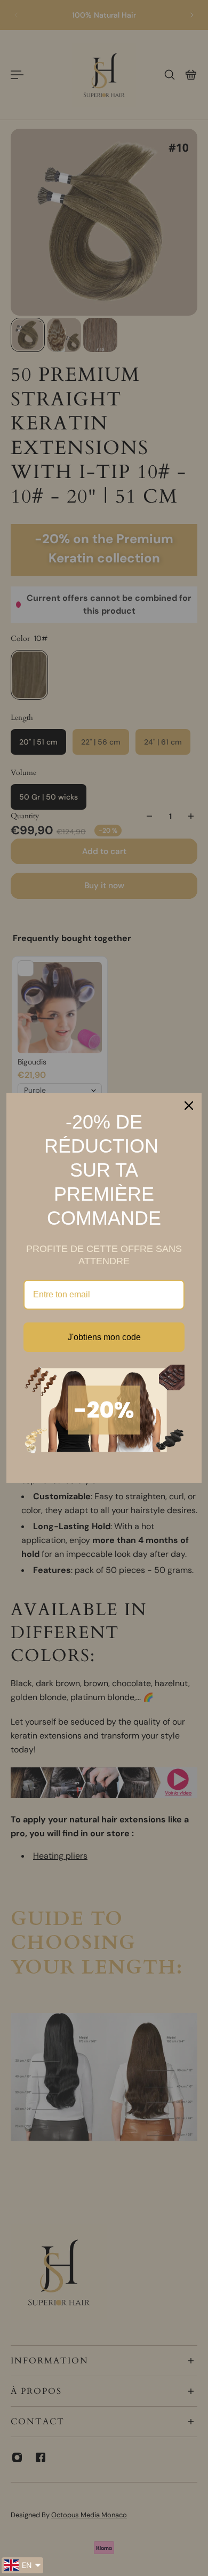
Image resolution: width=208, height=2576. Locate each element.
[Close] (189, 1106)
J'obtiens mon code (104, 1337)
